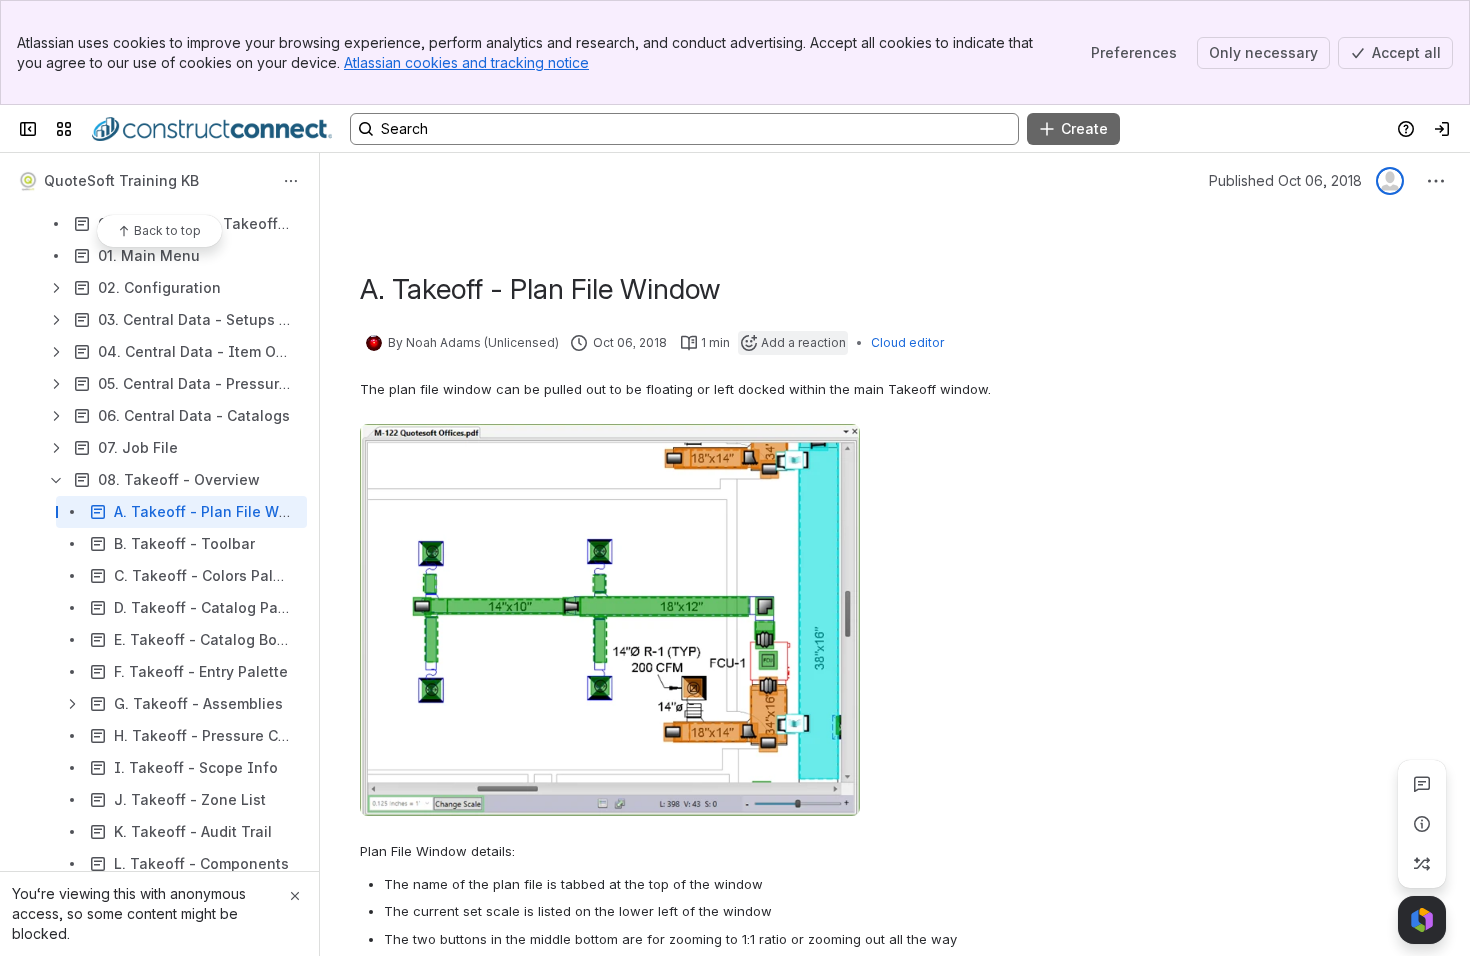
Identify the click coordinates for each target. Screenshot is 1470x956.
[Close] (295, 896)
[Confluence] (212, 129)
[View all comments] (1422, 784)
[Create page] (1422, 864)
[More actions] (291, 181)
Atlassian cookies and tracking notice (466, 62)
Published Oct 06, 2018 (1285, 180)
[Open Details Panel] (1422, 824)
